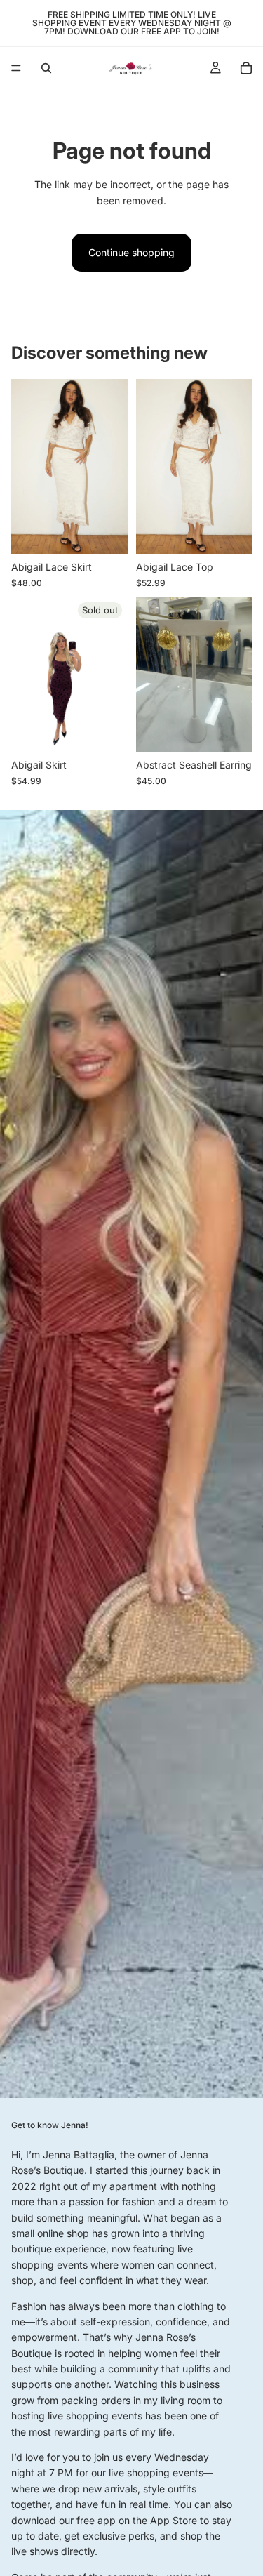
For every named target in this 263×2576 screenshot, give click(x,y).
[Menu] (16, 68)
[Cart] (246, 68)
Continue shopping (131, 252)
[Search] (46, 68)
